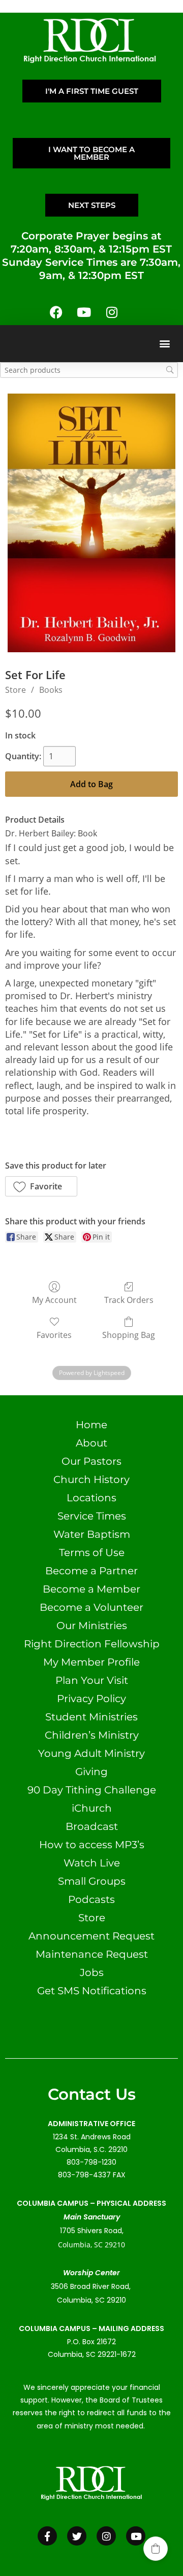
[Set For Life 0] (91, 523)
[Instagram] (112, 312)
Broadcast (92, 1826)
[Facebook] (56, 312)
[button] (164, 344)
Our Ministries (92, 1626)
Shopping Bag (129, 1335)
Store (16, 690)
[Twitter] (77, 2536)
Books (51, 690)
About (91, 1443)
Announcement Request (91, 1936)
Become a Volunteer (91, 1607)
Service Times (92, 1516)
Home (91, 1425)
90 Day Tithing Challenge (92, 1790)
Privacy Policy (91, 1699)
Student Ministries (91, 1717)
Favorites (54, 1335)
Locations (91, 1498)
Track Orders (129, 1300)
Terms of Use (92, 1552)
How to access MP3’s (92, 1845)
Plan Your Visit (92, 1680)
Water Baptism (92, 1534)
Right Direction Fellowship (92, 1644)
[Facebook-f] (47, 2536)
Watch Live (92, 1863)
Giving (91, 1772)
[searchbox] (89, 370)
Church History (91, 1479)
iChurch (92, 1808)
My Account (54, 1300)
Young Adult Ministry (91, 1753)
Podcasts (91, 1899)
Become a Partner (91, 1571)
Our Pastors (91, 1461)
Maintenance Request (92, 1954)
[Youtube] (84, 312)
